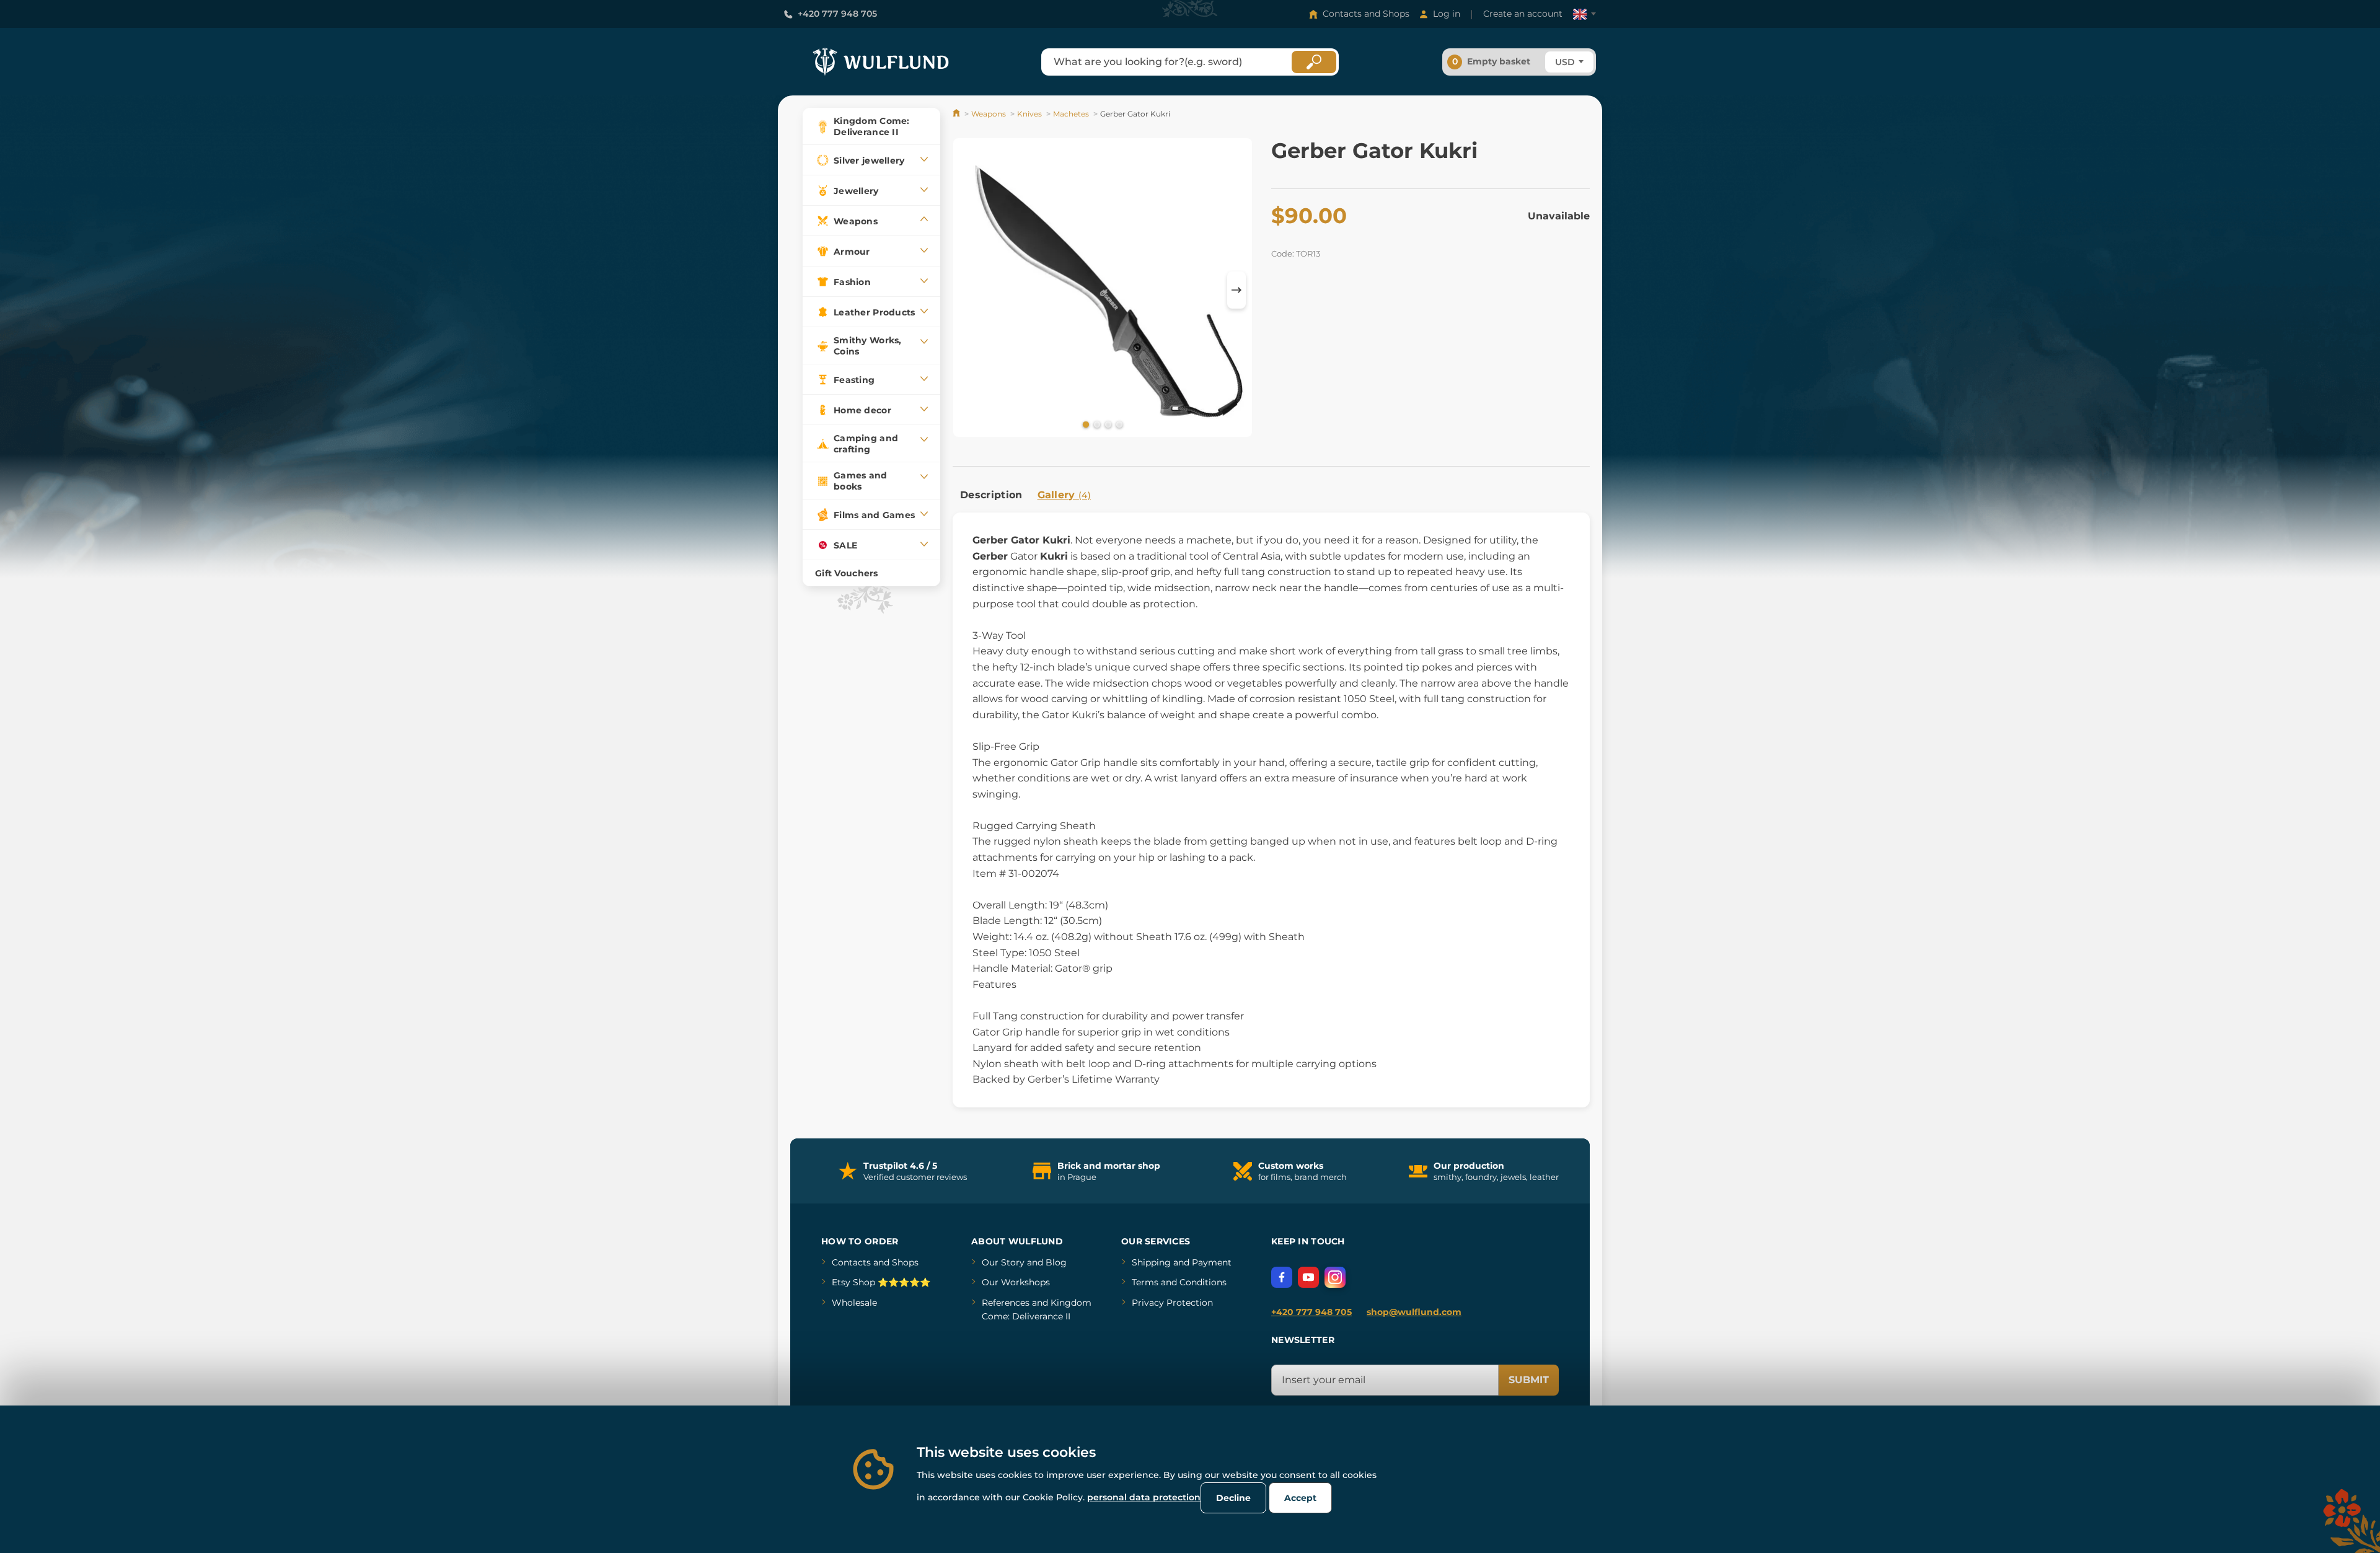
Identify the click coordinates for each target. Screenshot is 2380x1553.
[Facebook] (1282, 1277)
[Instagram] (1335, 1277)
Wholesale (854, 1303)
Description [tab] (991, 495)
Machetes (1071, 114)
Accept (1300, 1498)
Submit (1529, 1380)
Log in (1447, 14)
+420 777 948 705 (837, 14)
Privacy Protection (1172, 1303)
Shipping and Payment (1182, 1262)
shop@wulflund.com (1414, 1312)
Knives (1029, 114)
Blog (1056, 1262)
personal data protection (1144, 1497)
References (1006, 1303)
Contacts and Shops (1366, 14)
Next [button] (1236, 290)
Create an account (1523, 14)
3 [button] (1107, 424)
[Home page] (957, 114)
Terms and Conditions (1179, 1282)
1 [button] (1085, 424)
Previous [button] (968, 290)
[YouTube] (1308, 1277)
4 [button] (1118, 424)
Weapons (989, 114)
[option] (1103, 290)
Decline (1233, 1498)
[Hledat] (1314, 62)
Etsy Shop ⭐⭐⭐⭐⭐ (881, 1282)
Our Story (1003, 1262)
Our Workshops (1016, 1282)
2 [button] (1096, 424)
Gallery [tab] (1064, 495)
